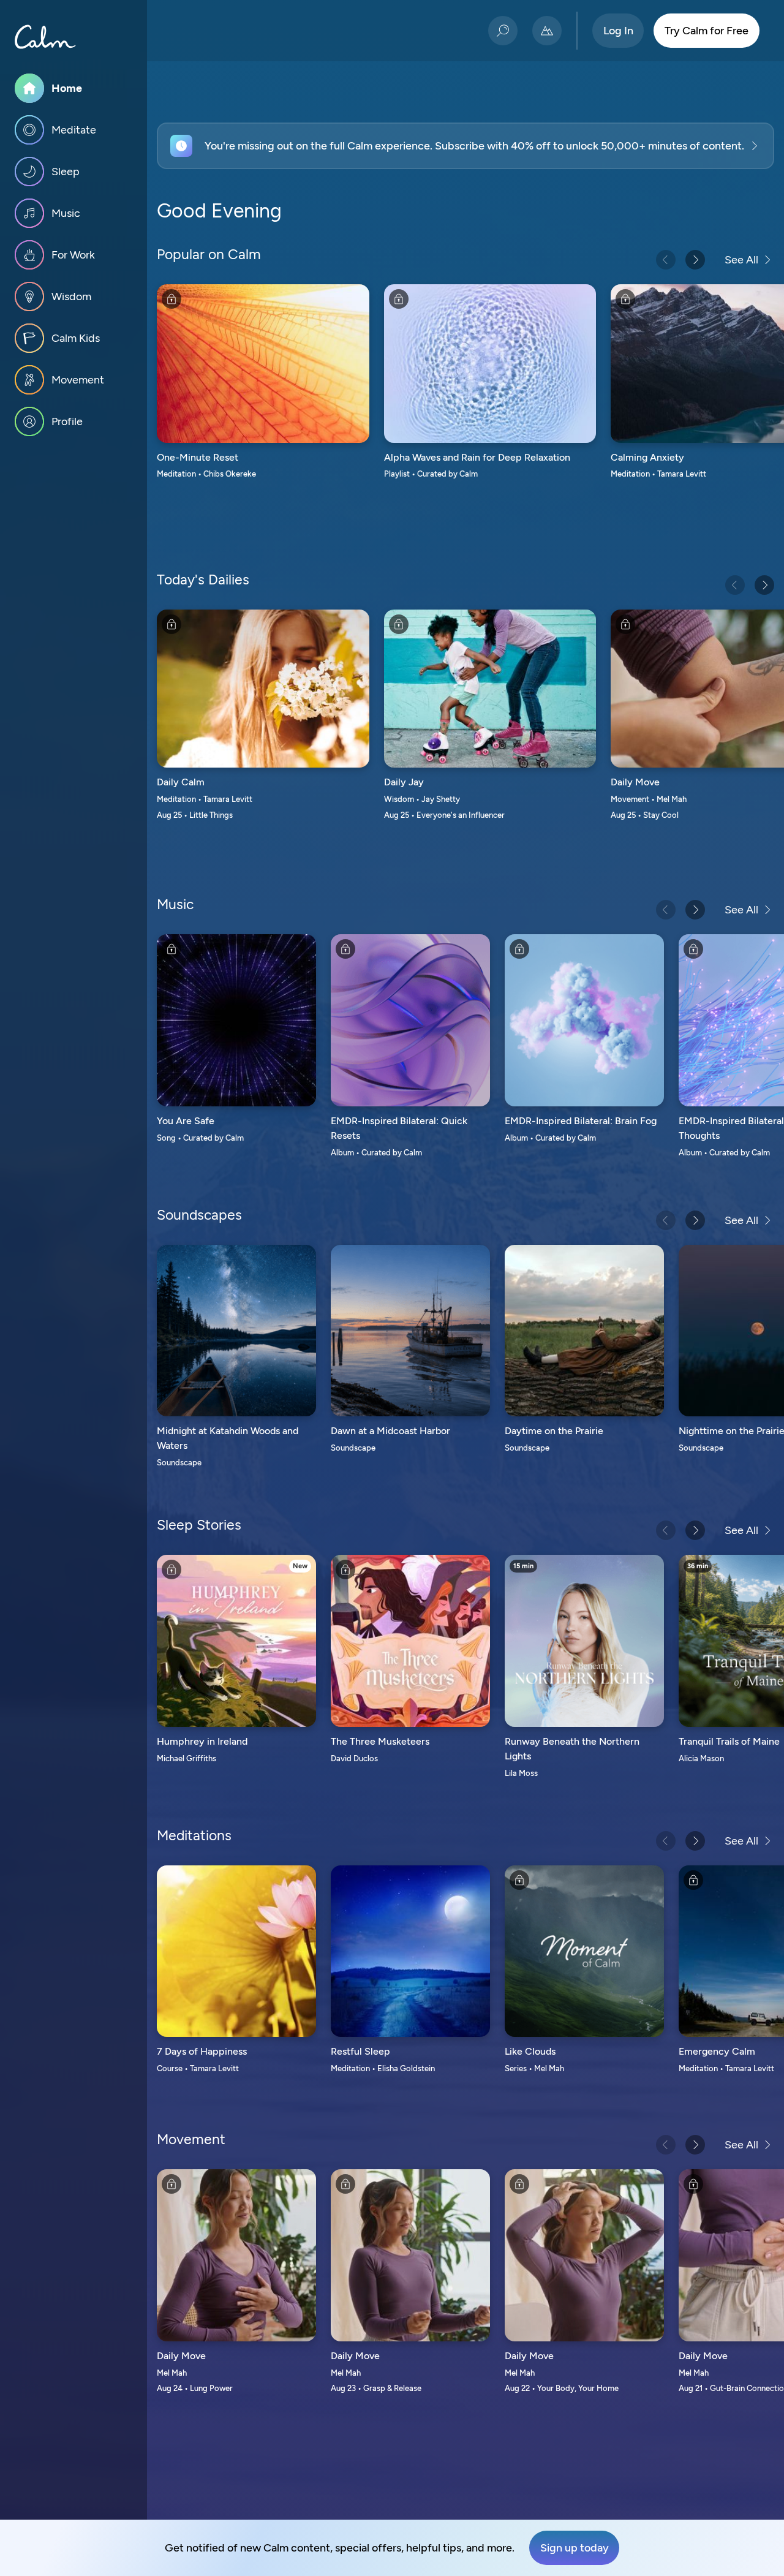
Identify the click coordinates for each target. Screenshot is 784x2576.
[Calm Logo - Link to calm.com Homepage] (45, 37)
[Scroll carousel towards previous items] (666, 260)
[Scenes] (547, 31)
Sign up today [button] (575, 2548)
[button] (466, 146)
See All (741, 260)
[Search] (503, 31)
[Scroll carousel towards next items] (695, 260)
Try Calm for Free (707, 31)
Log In (618, 31)
